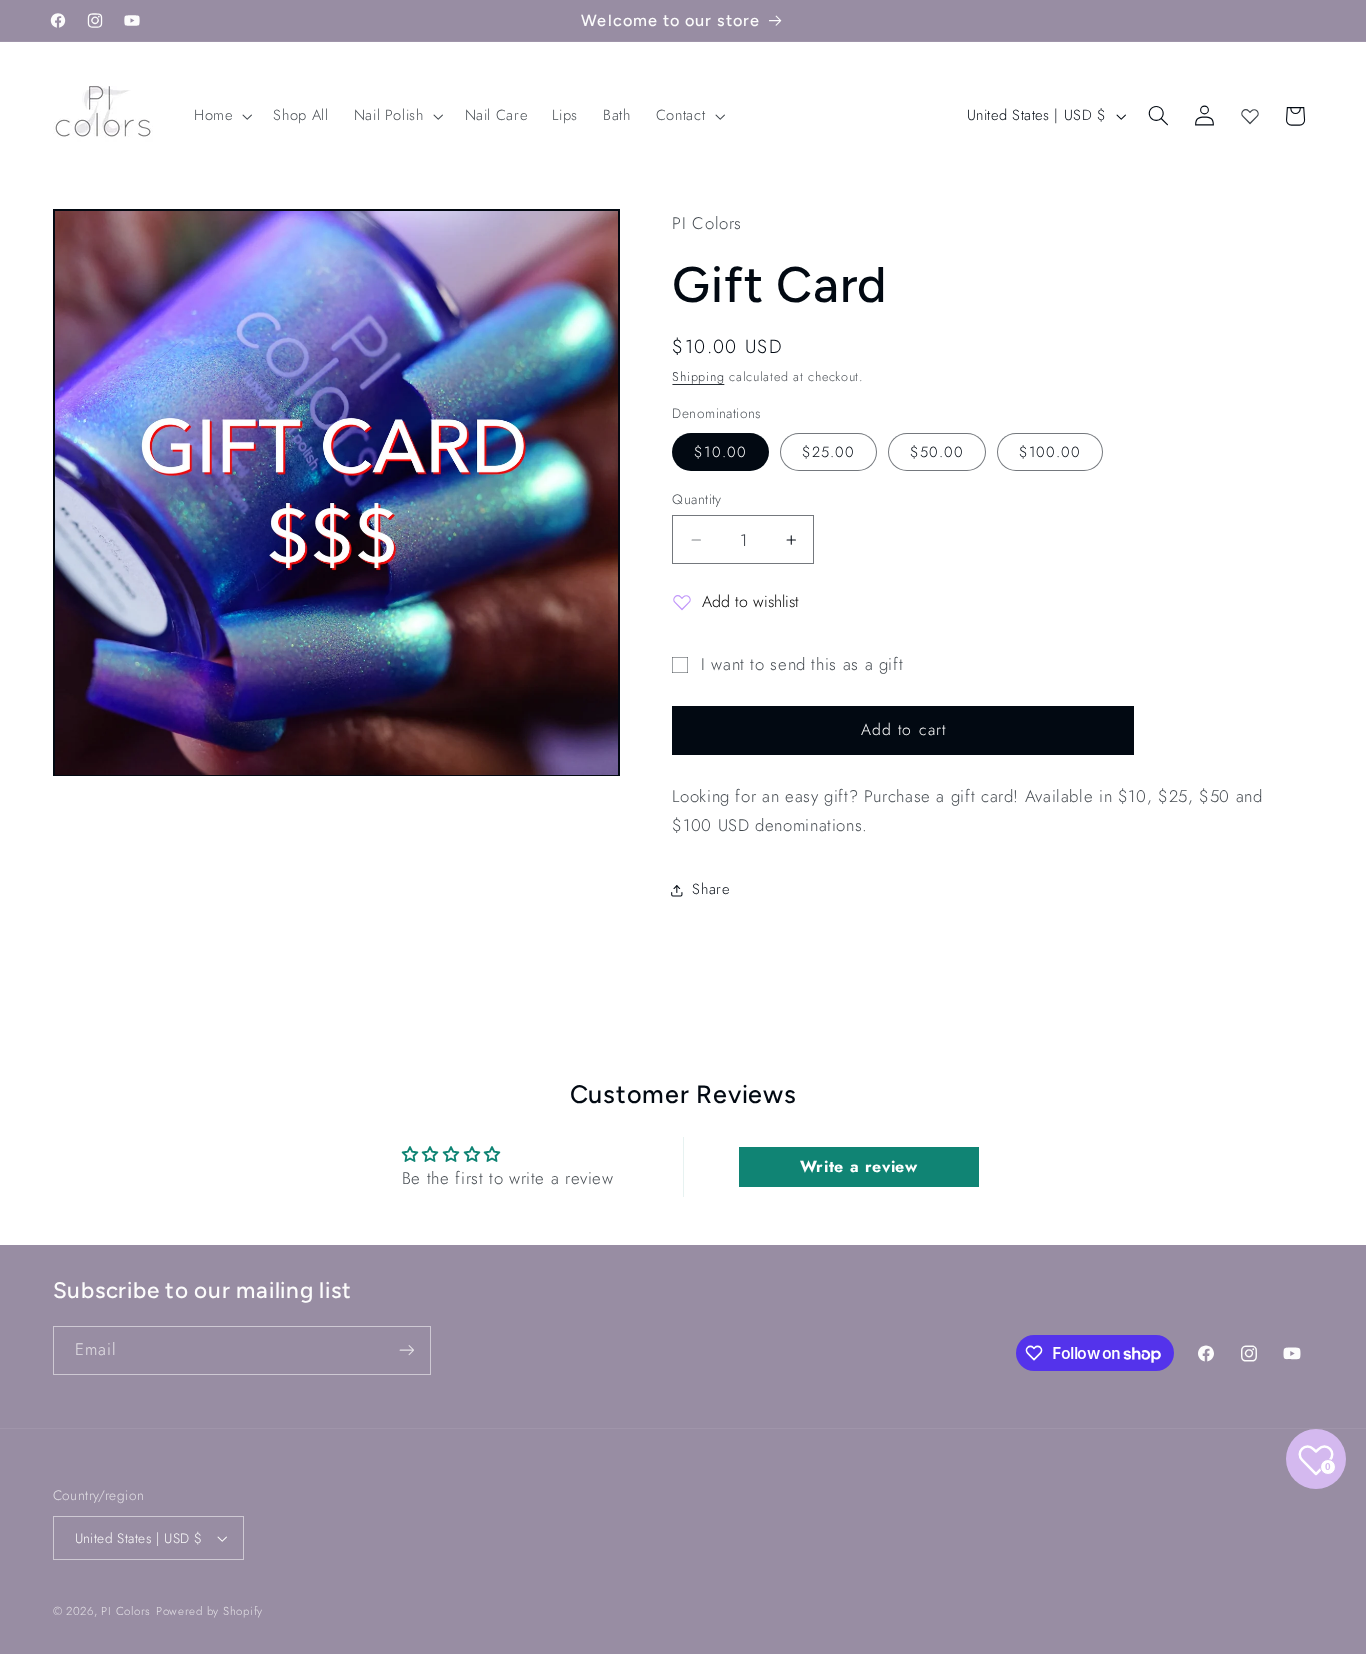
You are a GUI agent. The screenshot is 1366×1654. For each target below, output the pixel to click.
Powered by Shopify (209, 1611)
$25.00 (828, 452)
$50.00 (937, 452)
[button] (220, 116)
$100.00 (1050, 452)
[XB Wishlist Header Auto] (1250, 116)
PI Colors (126, 1611)
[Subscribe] (406, 1350)
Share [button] (710, 890)
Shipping (698, 377)
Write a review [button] (859, 1166)
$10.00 (720, 452)
